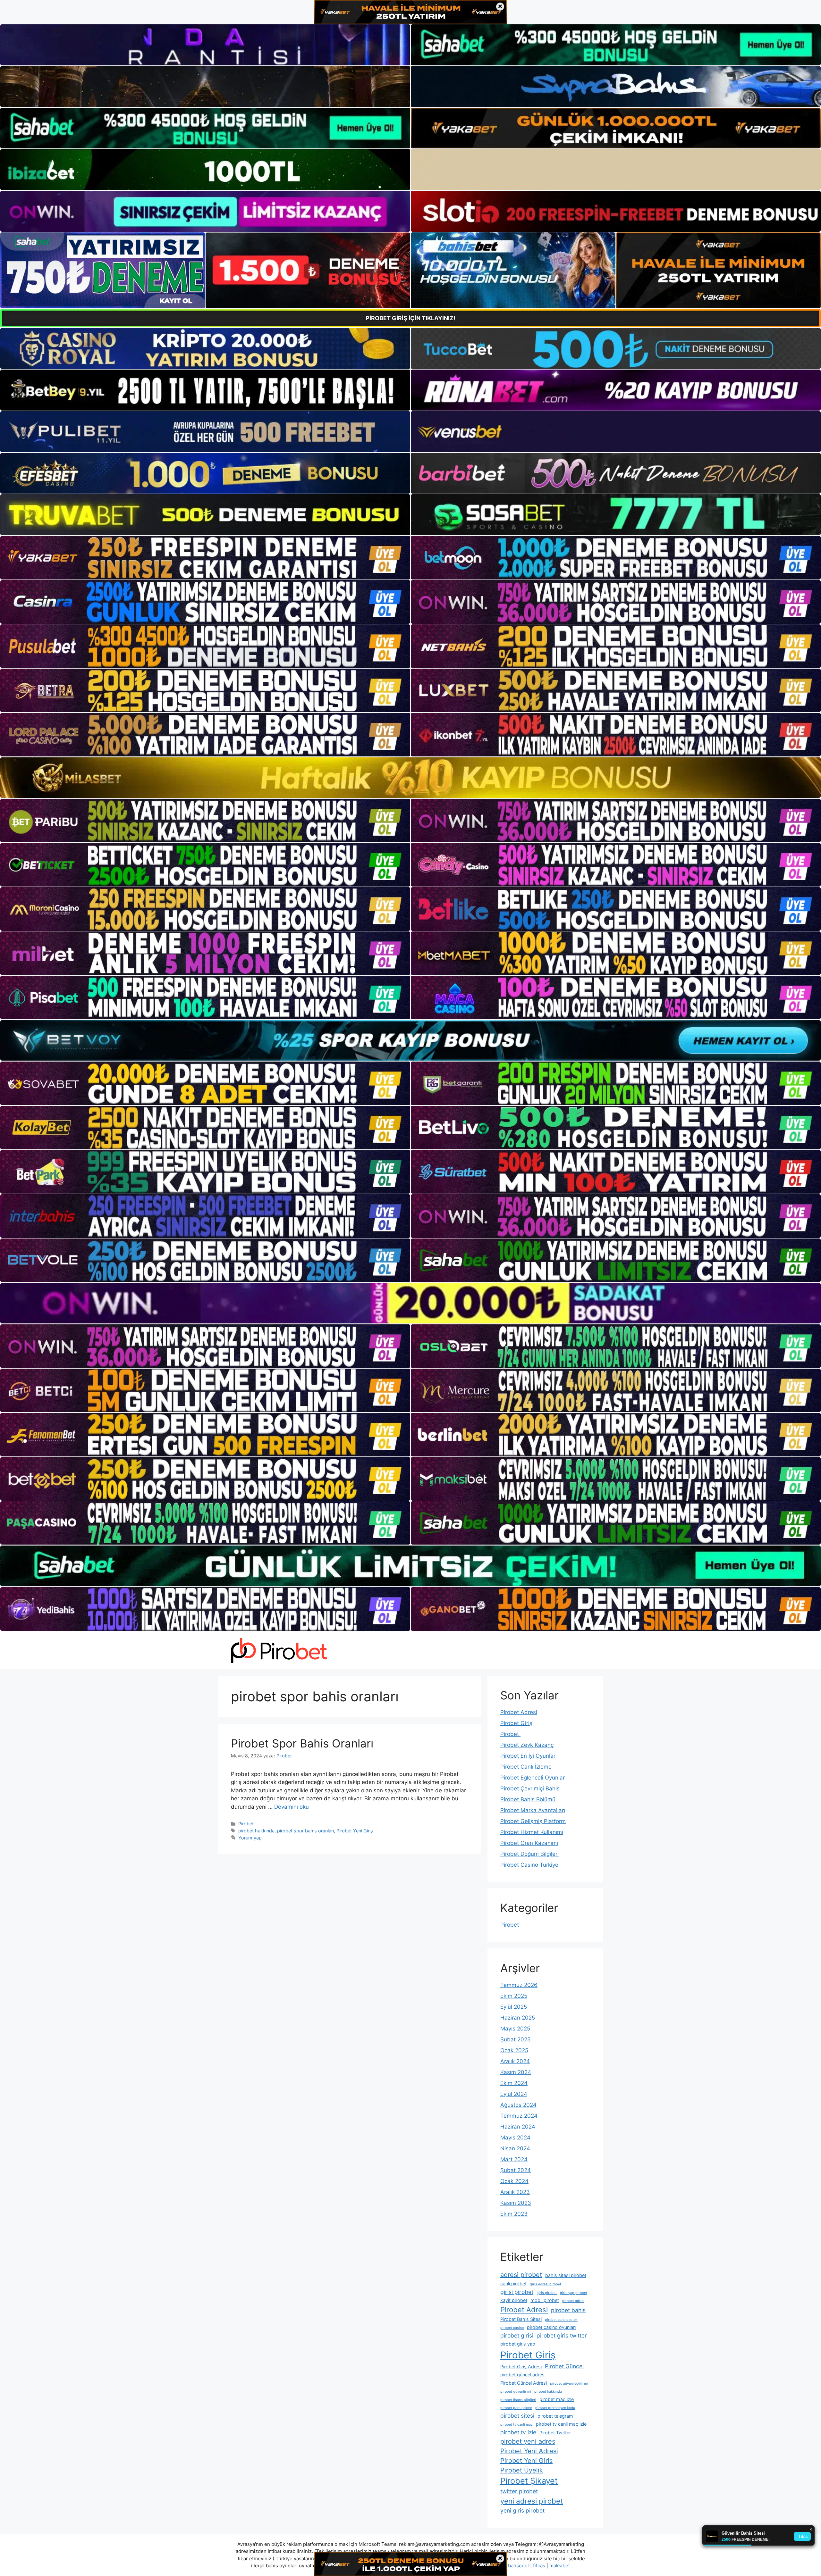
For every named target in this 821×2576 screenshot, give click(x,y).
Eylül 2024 (514, 2094)
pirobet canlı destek (561, 2320)
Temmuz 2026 (519, 1985)
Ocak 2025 (514, 2050)
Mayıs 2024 (515, 2138)
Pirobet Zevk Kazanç (527, 1745)
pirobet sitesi (517, 2416)
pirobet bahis (568, 2310)
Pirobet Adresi (519, 1712)
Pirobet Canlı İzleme (526, 1767)
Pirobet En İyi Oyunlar (528, 1756)
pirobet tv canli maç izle (561, 2424)
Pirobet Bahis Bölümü (528, 1799)
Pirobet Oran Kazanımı (529, 1843)
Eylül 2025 (514, 2007)
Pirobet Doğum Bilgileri (529, 1854)
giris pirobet (547, 2293)
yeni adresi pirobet (532, 2501)
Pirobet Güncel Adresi (524, 2383)
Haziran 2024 (518, 2127)
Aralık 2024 (515, 2061)
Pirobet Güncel (564, 2366)
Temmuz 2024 (519, 2116)
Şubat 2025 (515, 2039)
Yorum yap (250, 1838)
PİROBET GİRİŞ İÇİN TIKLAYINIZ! (410, 318)
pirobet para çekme (516, 2408)
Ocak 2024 (514, 2181)
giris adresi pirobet (546, 2284)
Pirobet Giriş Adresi (521, 2367)
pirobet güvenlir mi (516, 2392)
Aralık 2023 (515, 2192)
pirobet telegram (555, 2416)
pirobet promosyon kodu (555, 2408)
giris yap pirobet (574, 2293)
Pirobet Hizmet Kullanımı (532, 1832)
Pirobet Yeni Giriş (355, 1831)
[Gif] (410, 778)
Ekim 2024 (514, 2083)
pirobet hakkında (256, 1831)
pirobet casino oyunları (551, 2327)
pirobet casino (512, 2328)
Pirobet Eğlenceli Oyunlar (533, 1778)
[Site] (205, 558)
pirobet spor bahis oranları (305, 1831)
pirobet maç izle (557, 2399)
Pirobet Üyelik (522, 2470)
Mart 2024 (514, 2159)
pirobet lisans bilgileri (518, 2400)
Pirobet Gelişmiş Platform (533, 1821)
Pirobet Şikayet (529, 2481)
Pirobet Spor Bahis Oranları (302, 1743)
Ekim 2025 (514, 1996)
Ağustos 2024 (518, 2105)
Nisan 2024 (515, 2148)
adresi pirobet (521, 2275)
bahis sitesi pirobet (566, 2275)
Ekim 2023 (514, 2214)
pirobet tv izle (518, 2432)
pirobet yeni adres (528, 2441)
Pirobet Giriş (516, 1723)
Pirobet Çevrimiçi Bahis (530, 1788)
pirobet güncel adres (522, 2375)
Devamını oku (292, 1807)
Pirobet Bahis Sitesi (521, 2319)
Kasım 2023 (516, 2203)
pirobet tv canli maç (516, 2425)
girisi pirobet (517, 2292)
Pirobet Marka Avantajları (533, 1810)
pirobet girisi (517, 2335)
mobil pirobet (545, 2300)
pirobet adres (573, 2301)
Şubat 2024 (516, 2170)
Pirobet (246, 1824)
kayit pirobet (514, 2300)
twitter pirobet (519, 2491)
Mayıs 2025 (515, 2029)
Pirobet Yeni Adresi (529, 2451)
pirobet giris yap (518, 2344)
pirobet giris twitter (562, 2335)
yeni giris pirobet (522, 2510)
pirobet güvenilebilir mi (569, 2384)
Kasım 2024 (516, 2072)
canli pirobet (513, 2284)
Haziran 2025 (518, 2018)
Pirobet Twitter (555, 2433)
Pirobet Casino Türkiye (529, 1865)
